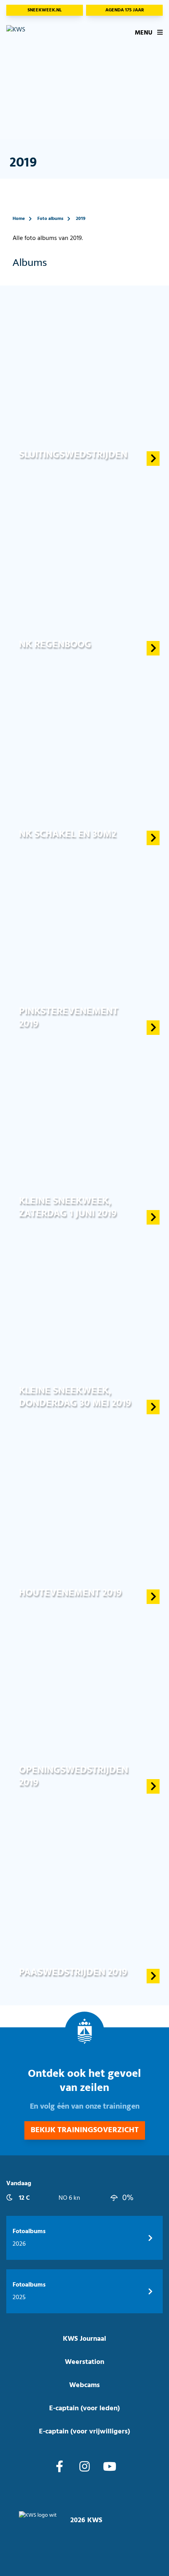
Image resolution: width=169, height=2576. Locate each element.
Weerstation (84, 2362)
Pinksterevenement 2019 (68, 1017)
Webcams (84, 2385)
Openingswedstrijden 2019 (73, 1776)
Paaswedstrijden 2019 (73, 1972)
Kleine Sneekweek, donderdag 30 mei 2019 (75, 1397)
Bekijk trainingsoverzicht (85, 2130)
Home (19, 219)
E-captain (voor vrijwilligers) (84, 2432)
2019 (81, 219)
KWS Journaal (84, 2339)
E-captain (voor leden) (84, 2408)
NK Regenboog (55, 644)
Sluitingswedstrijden (73, 455)
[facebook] (60, 2468)
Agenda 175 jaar (125, 10)
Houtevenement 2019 (70, 1593)
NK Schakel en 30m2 (68, 834)
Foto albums (50, 219)
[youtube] (110, 2468)
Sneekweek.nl (45, 10)
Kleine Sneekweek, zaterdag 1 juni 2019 (68, 1207)
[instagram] (84, 2468)
